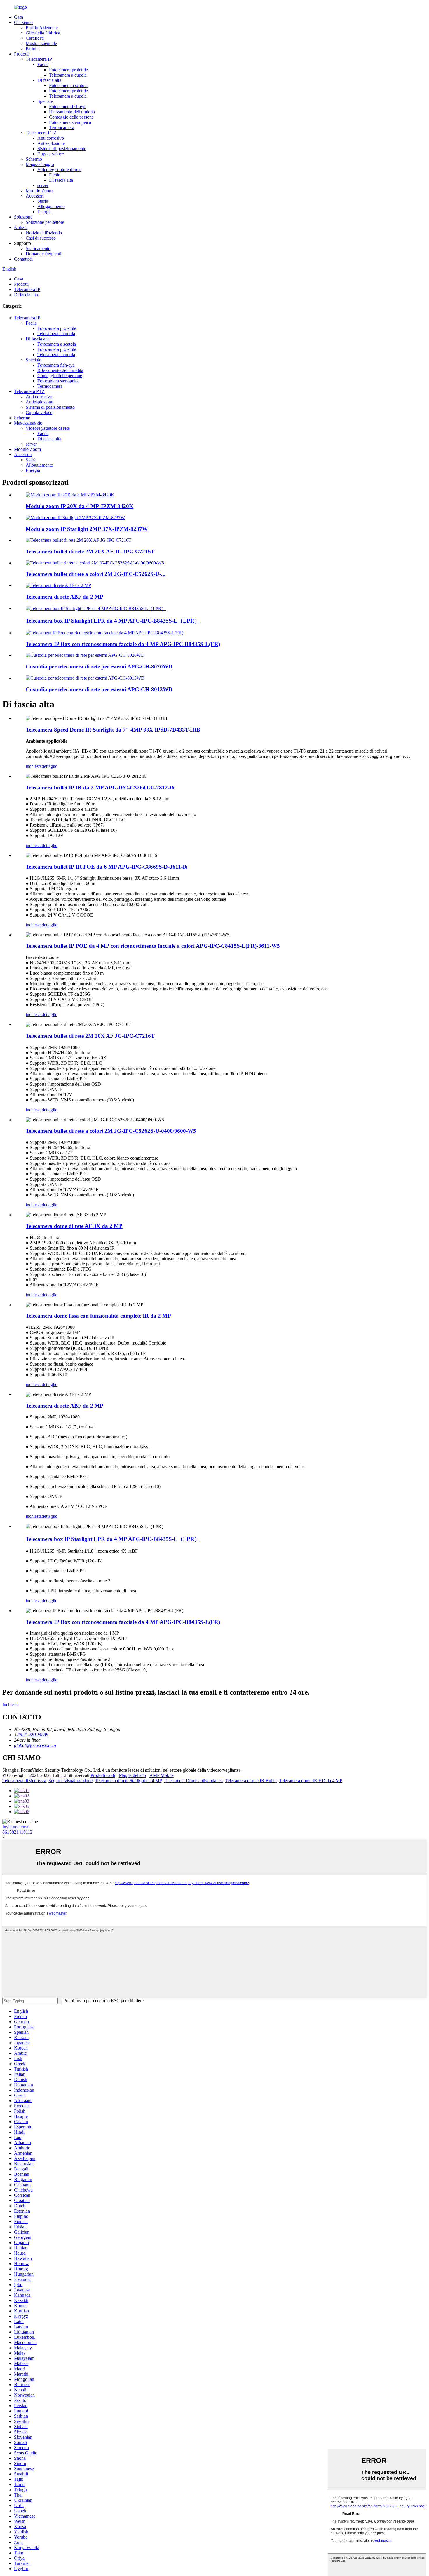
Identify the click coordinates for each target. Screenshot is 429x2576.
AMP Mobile (162, 1775)
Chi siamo (23, 22)
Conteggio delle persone (71, 117)
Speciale (45, 101)
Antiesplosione (51, 143)
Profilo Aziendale (42, 28)
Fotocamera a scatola (68, 85)
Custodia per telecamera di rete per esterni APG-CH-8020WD (99, 667)
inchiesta (34, 766)
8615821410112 (17, 1832)
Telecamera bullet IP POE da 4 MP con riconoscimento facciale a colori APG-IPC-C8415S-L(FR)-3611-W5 (153, 946)
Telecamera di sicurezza (24, 1781)
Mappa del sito (132, 1775)
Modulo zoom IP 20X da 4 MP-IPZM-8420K (80, 506)
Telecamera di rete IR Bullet (251, 1781)
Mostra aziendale (41, 43)
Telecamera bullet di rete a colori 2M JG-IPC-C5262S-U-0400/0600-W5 (111, 1131)
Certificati (35, 38)
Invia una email (16, 1827)
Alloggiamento (51, 206)
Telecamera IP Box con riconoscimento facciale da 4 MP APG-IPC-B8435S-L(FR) (123, 644)
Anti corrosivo (51, 138)
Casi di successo (41, 238)
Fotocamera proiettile (68, 70)
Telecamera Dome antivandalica (193, 1781)
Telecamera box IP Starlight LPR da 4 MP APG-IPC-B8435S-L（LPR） (113, 621)
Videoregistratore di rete (59, 170)
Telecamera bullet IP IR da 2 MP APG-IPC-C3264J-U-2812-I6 (100, 788)
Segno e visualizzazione (70, 1781)
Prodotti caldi (103, 1775)
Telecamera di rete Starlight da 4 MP (128, 1781)
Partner (32, 49)
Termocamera (62, 128)
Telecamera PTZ (41, 133)
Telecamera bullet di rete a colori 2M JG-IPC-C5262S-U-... (96, 574)
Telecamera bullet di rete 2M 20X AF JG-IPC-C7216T (90, 551)
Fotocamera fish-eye (68, 106)
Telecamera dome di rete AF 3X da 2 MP (74, 1226)
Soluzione (23, 217)
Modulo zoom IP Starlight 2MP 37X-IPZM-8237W (87, 529)
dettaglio (50, 766)
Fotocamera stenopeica (70, 122)
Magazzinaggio (40, 164)
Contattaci (23, 259)
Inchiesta (11, 1705)
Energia (45, 212)
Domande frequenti (43, 254)
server (43, 185)
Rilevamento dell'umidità (72, 112)
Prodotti (21, 54)
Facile (43, 64)
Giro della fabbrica (43, 33)
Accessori (35, 196)
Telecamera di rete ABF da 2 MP (64, 597)
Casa (19, 17)
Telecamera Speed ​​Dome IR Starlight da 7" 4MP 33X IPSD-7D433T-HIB (113, 730)
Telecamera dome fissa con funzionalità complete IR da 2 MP (98, 1316)
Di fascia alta (49, 80)
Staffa (43, 201)
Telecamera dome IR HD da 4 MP (310, 1781)
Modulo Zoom (39, 191)
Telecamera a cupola (68, 75)
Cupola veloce (51, 154)
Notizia (21, 227)
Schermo (34, 159)
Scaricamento (38, 248)
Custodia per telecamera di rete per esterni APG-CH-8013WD (99, 689)
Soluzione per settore (45, 222)
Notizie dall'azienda (44, 233)
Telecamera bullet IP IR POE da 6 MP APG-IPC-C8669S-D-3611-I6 (107, 867)
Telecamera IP (39, 59)
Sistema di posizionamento (62, 149)
